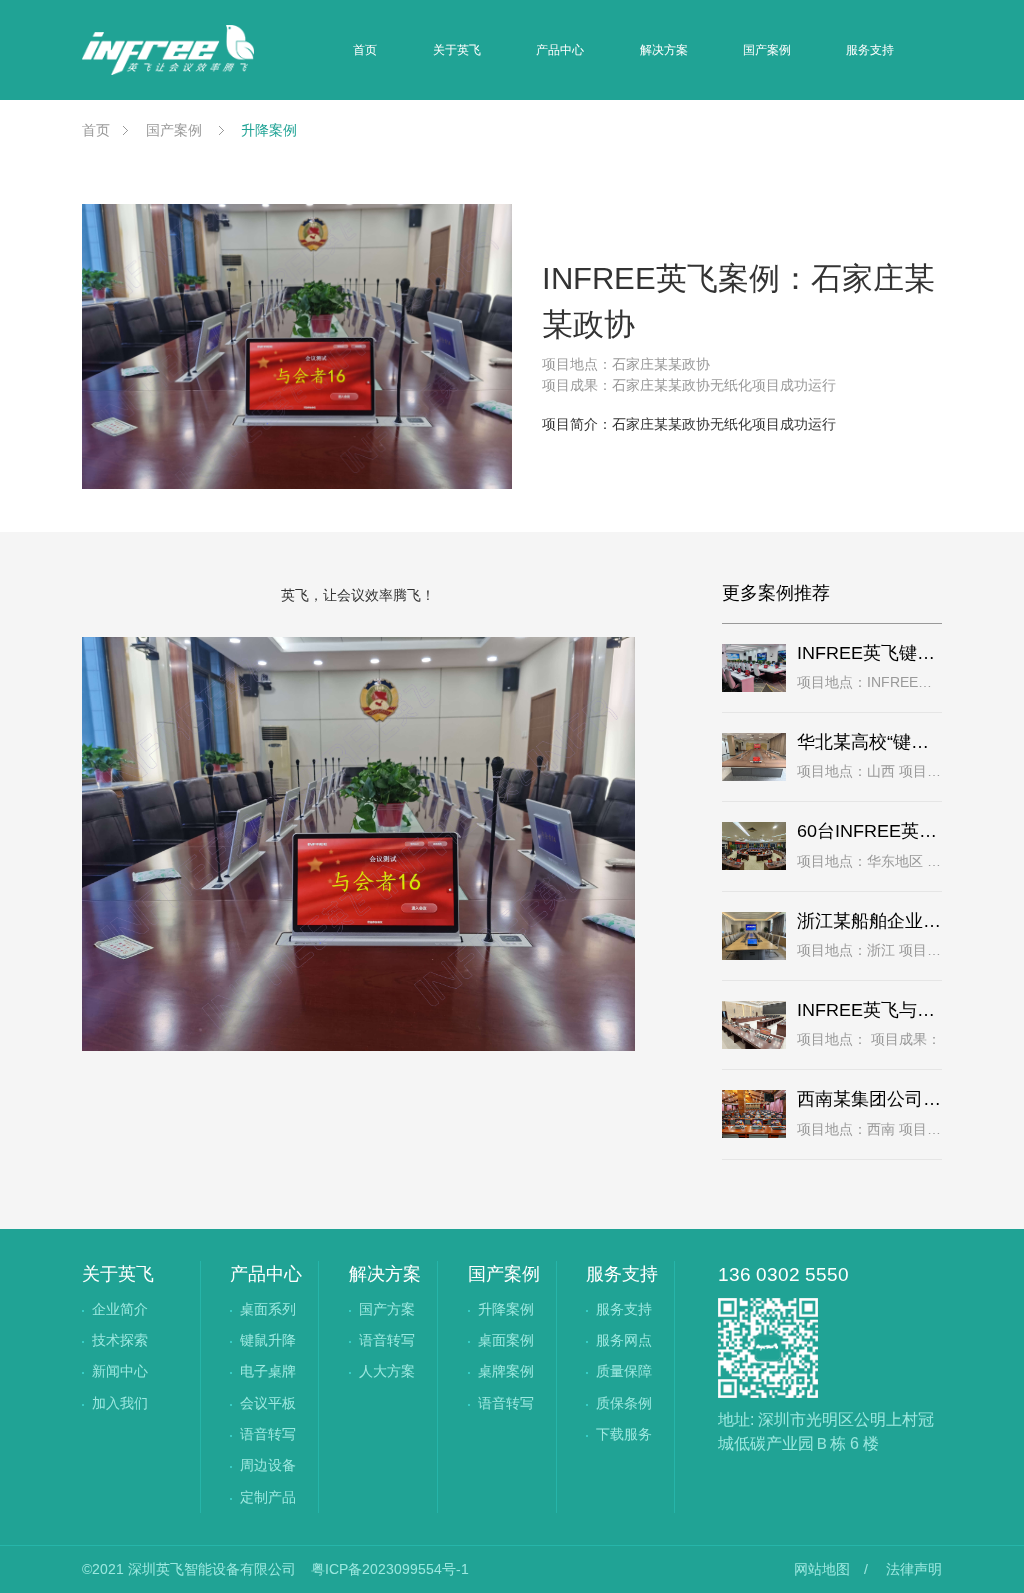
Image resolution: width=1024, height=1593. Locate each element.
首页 (365, 50)
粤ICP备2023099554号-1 (390, 1569)
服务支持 (870, 50)
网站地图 (822, 1569)
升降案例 (267, 130)
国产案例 (767, 50)
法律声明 (914, 1569)
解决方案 (664, 50)
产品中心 (560, 50)
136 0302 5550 (783, 1274)
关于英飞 (457, 50)
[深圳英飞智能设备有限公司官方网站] (168, 50)
